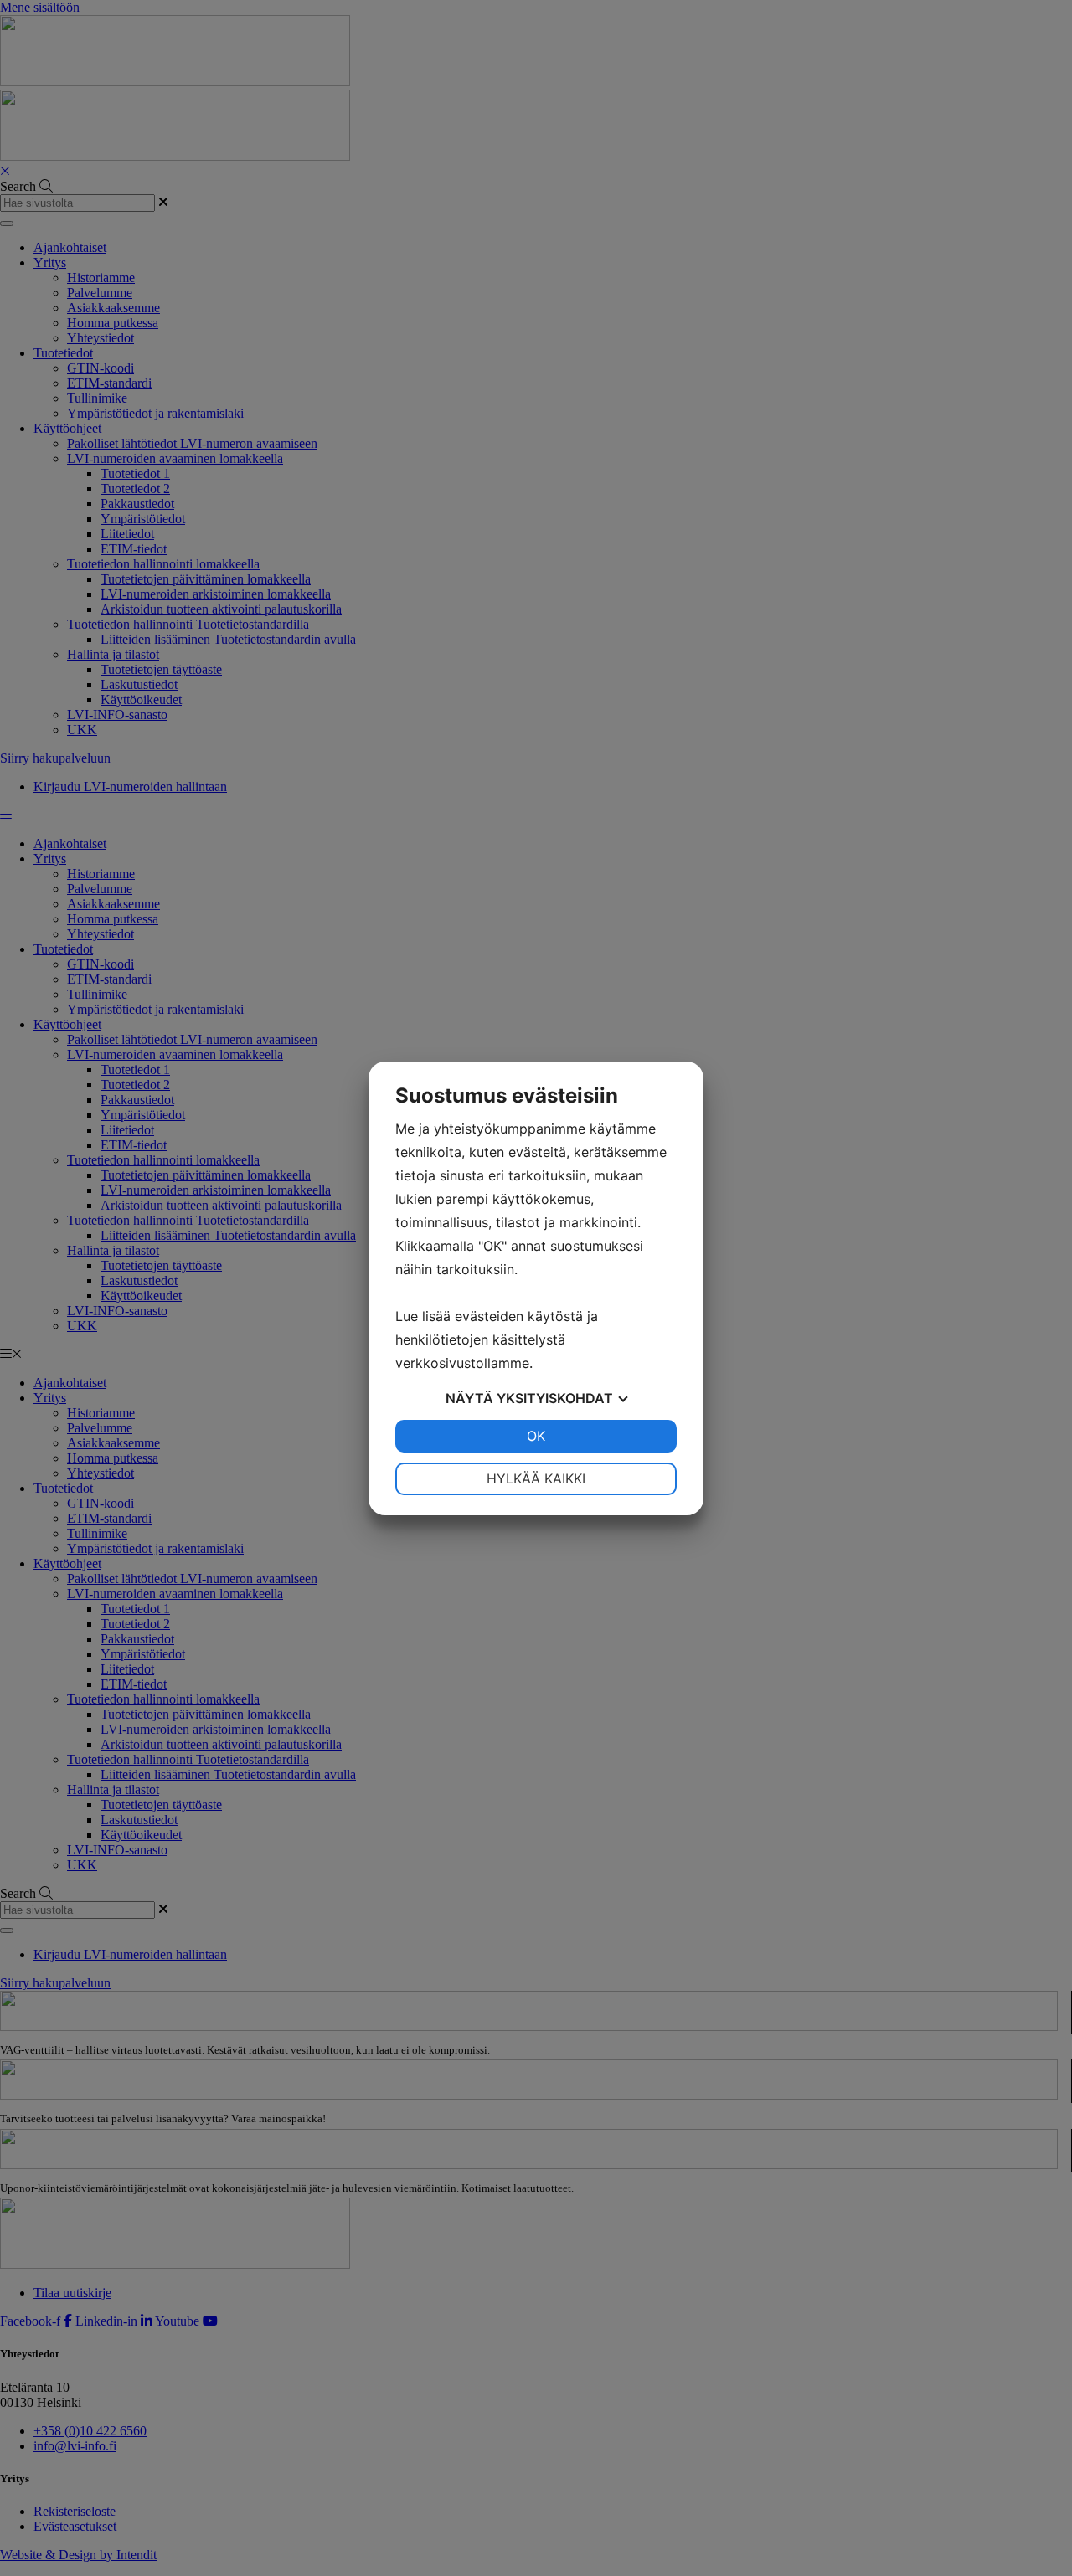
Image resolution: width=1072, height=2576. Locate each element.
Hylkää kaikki (536, 1478)
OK (536, 1436)
